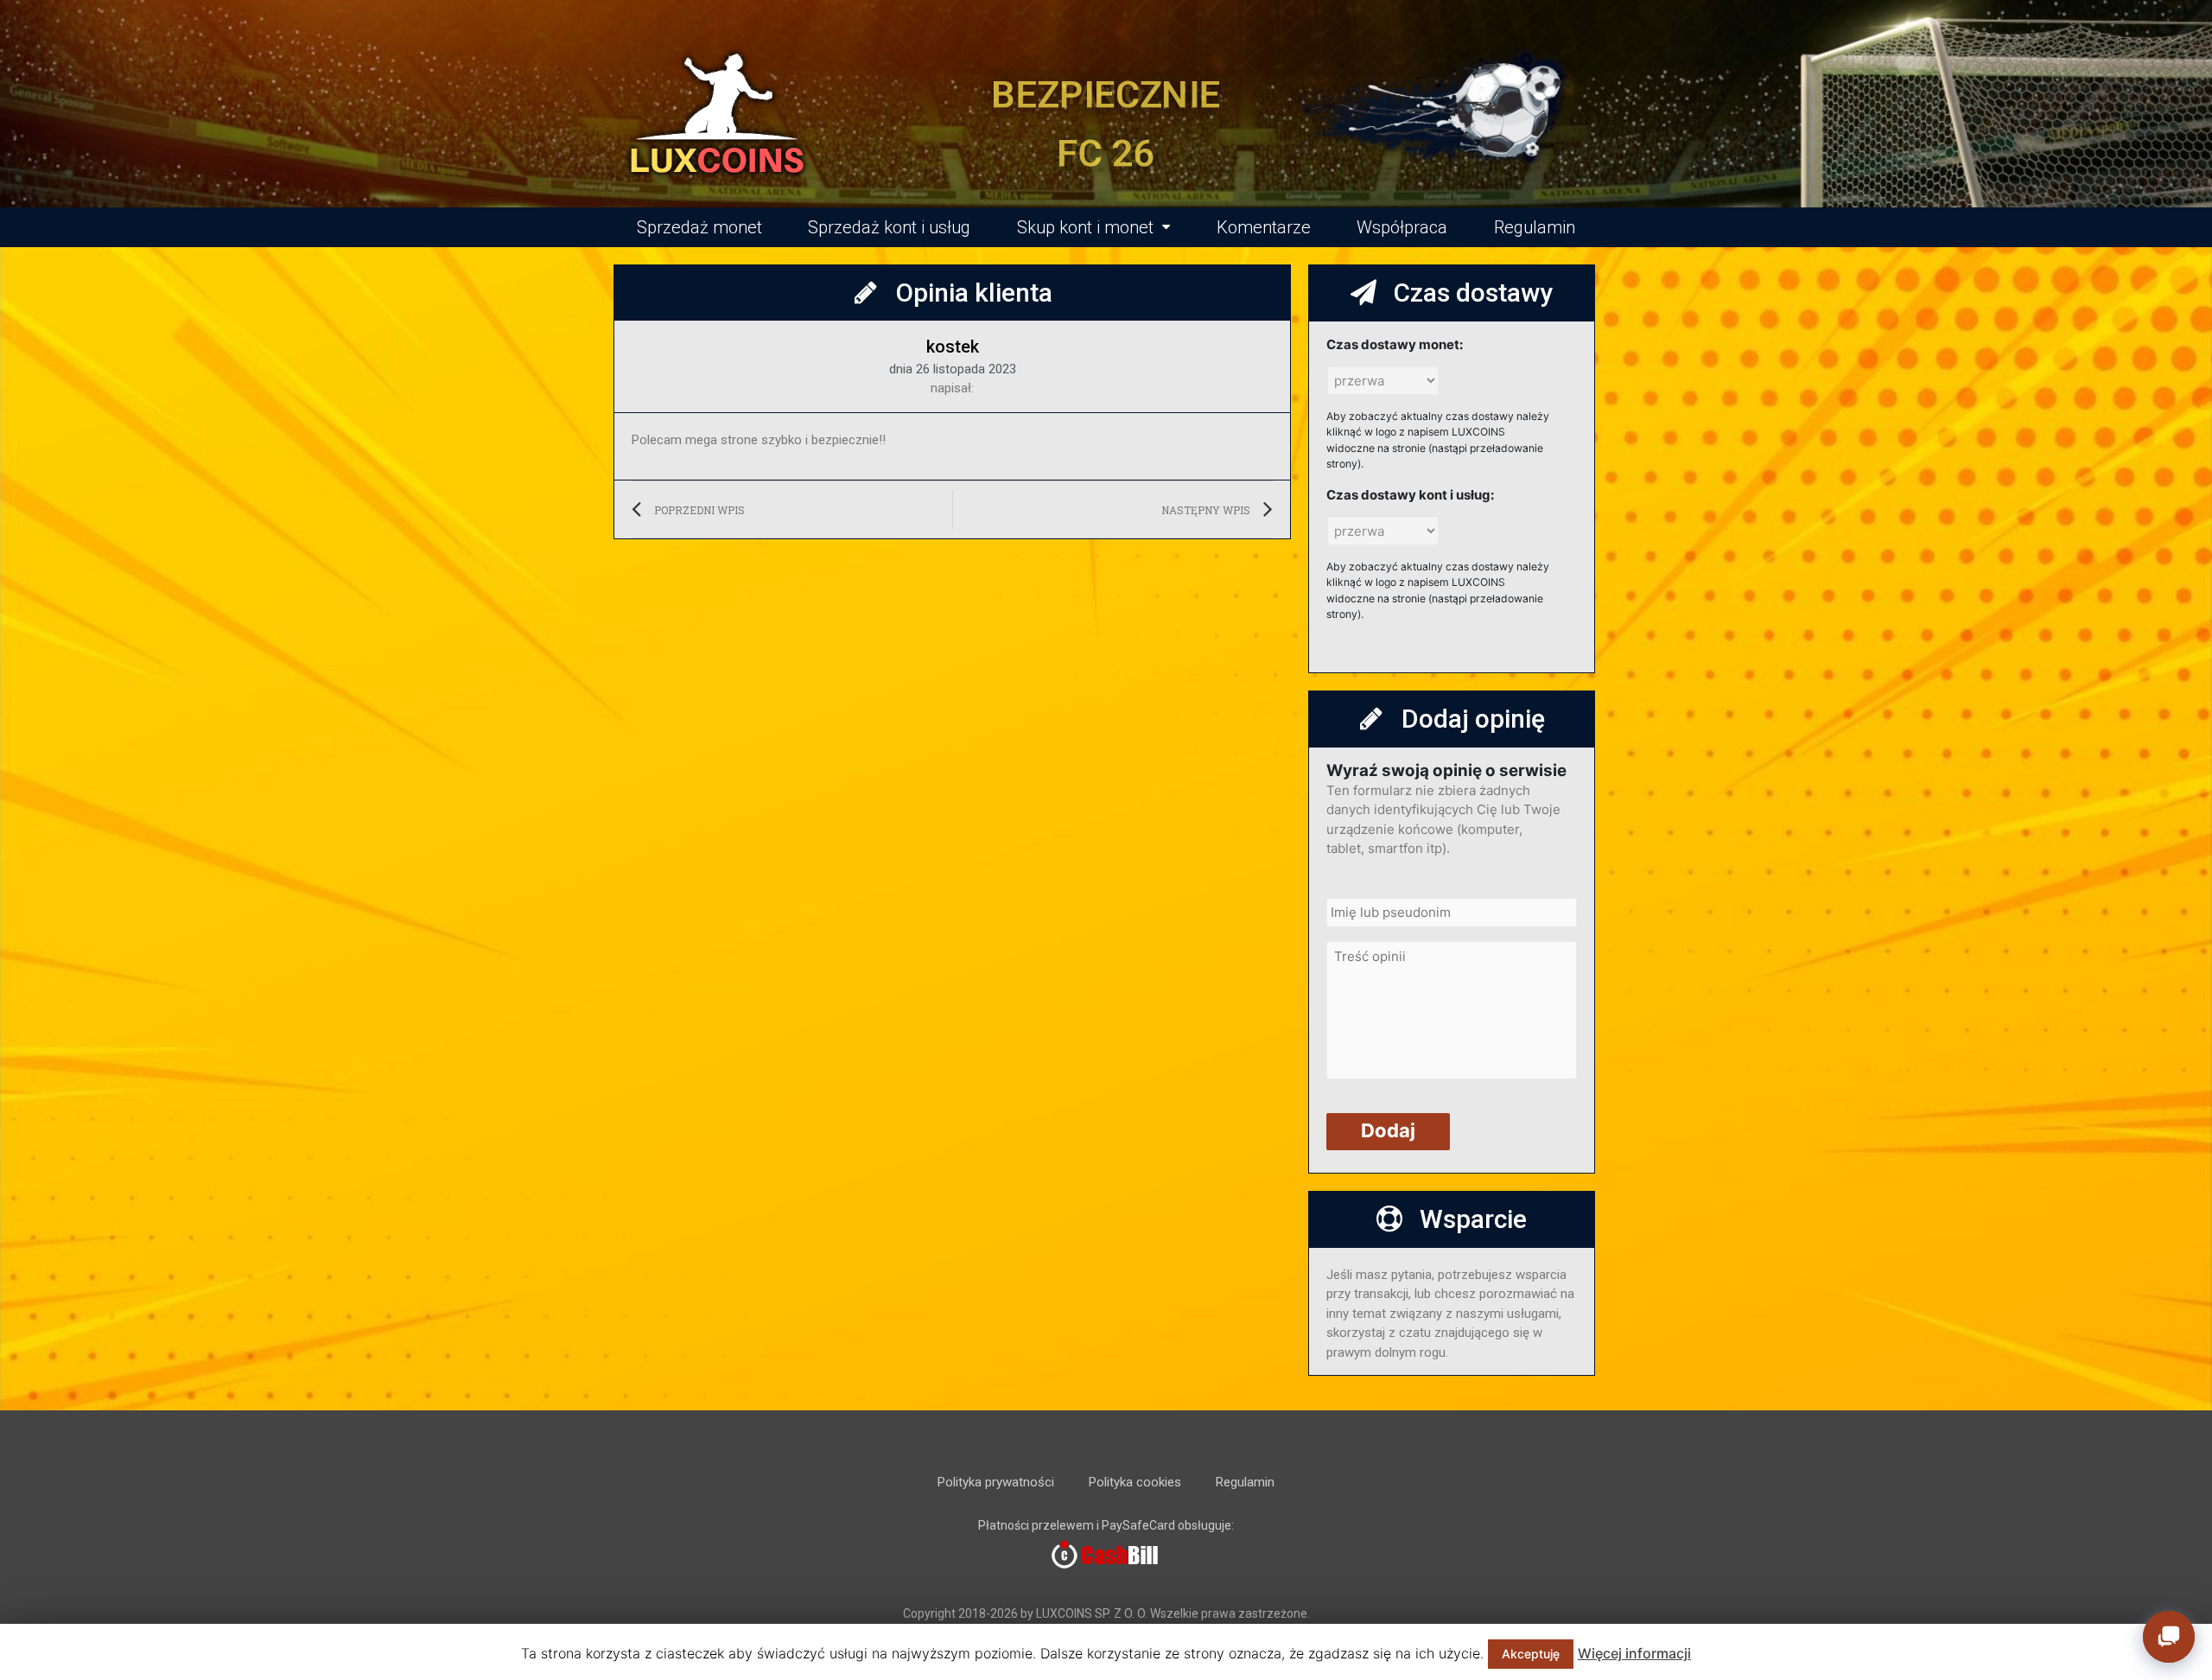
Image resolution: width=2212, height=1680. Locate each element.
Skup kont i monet (1085, 227)
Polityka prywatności (996, 1482)
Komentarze (1264, 227)
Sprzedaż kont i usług (889, 227)
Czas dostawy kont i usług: (1410, 495)
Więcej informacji (1634, 1653)
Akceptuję (1531, 1654)
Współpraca (1402, 227)
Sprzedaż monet (699, 227)
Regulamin (1535, 227)
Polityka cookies (1135, 1482)
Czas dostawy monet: (1395, 344)
